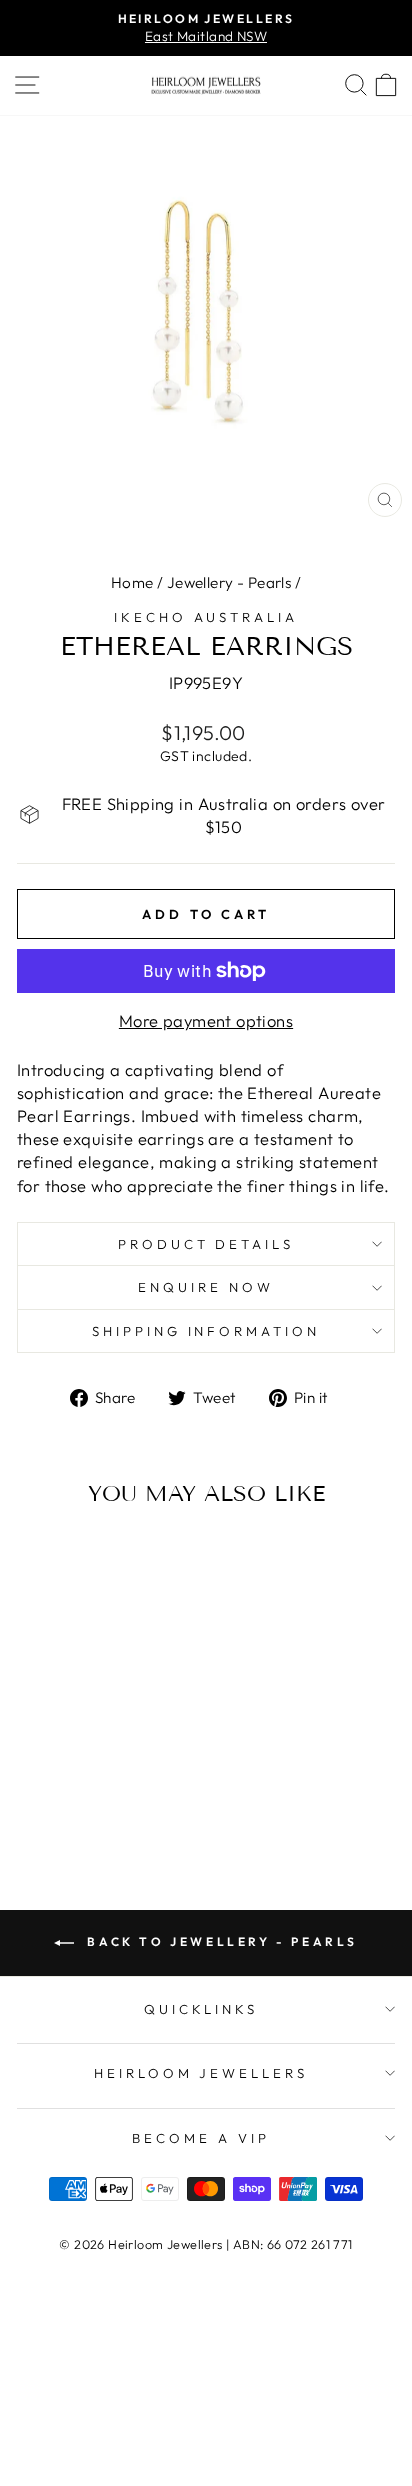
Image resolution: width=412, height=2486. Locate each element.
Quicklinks (201, 2009)
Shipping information (206, 1331)
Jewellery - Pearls (229, 582)
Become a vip (201, 2138)
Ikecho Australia (206, 617)
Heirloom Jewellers (201, 2073)
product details (206, 1244)
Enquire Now (206, 1287)
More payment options (206, 1020)
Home (132, 582)
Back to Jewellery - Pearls (220, 1941)
